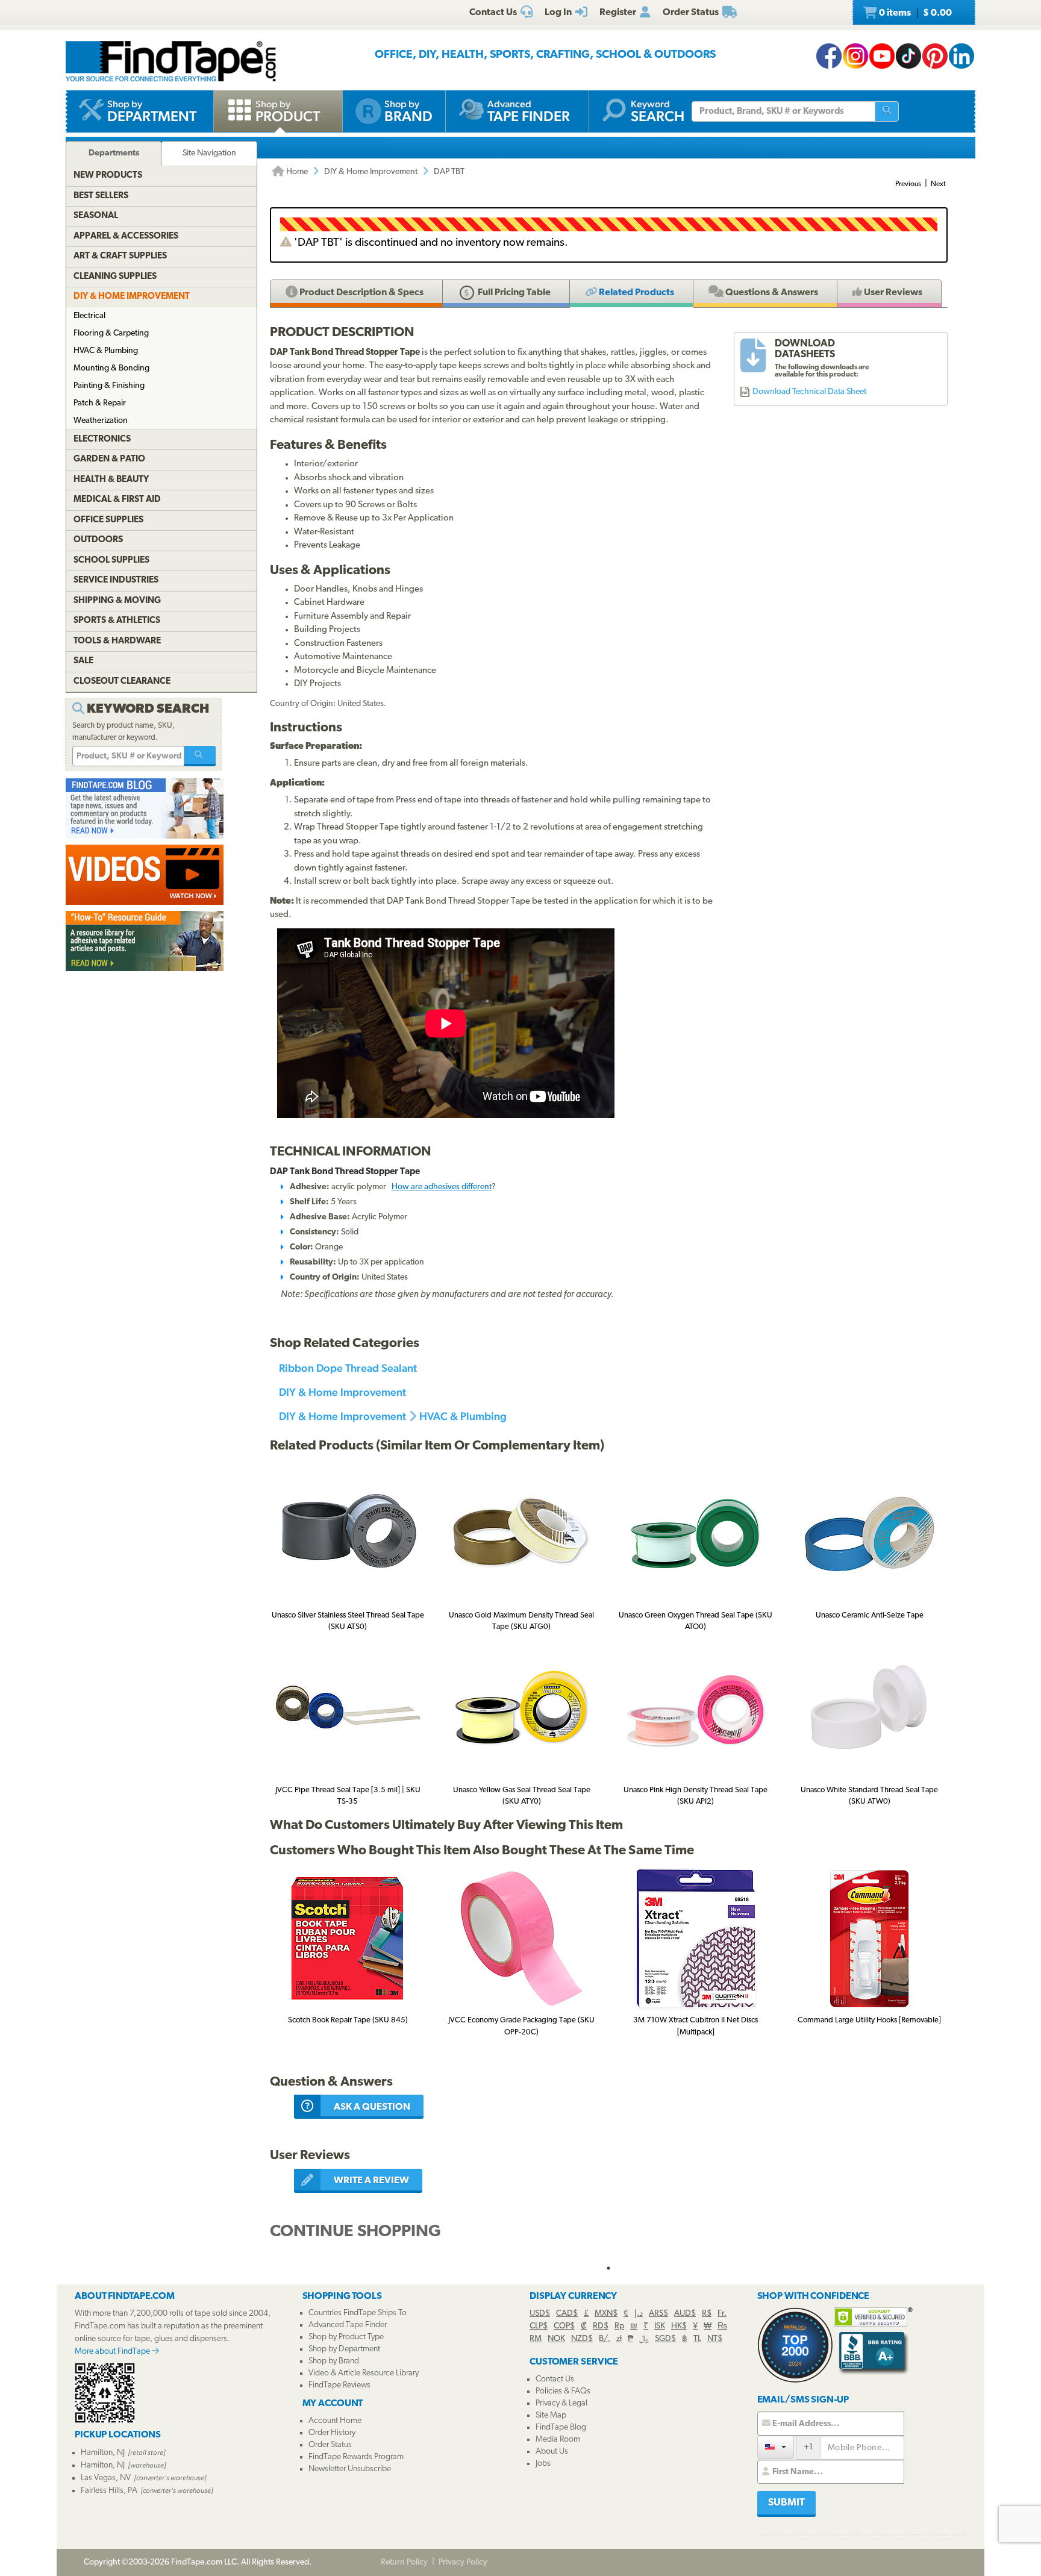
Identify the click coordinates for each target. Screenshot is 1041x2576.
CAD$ (567, 2314)
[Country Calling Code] (776, 2447)
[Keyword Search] (200, 756)
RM (536, 2339)
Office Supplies (108, 520)
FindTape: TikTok (908, 56)
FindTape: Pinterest (935, 56)
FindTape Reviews (339, 2385)
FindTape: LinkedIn (961, 56)
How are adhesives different (442, 1187)
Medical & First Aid (117, 500)
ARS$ (658, 2314)
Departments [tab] (114, 153)
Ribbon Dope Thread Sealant (348, 1368)
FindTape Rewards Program (356, 2457)
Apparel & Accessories (126, 236)
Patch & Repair (100, 403)
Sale (83, 661)
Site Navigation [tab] (209, 153)
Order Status (330, 2445)
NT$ (715, 2339)
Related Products (636, 293)
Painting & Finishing (109, 386)
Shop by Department (344, 2349)
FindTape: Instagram (855, 56)
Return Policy (404, 2562)
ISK (660, 2326)
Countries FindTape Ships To (358, 2313)
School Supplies (111, 561)
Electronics (102, 439)
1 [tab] (608, 2268)
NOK (556, 2339)
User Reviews (892, 293)
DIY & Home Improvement (371, 172)
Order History (332, 2433)
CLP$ (539, 2326)
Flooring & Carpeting (111, 333)
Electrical (89, 316)
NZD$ (582, 2339)
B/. (605, 2339)
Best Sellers (101, 196)
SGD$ (665, 2339)
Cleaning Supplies (115, 277)
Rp (619, 2326)
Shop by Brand (334, 2361)
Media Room (558, 2440)
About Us (552, 2452)
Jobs (543, 2464)
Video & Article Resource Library (364, 2373)
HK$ (679, 2326)
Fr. (722, 2314)
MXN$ (606, 2314)
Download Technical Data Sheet (809, 392)
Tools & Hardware (117, 641)
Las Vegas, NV (106, 2478)
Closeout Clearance (122, 682)
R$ (707, 2314)
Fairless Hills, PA (109, 2491)
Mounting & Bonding (111, 368)
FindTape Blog (561, 2428)
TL (697, 2339)
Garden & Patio (109, 459)
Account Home (335, 2421)
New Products (108, 176)
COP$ (564, 2326)
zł (619, 2339)
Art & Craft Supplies (120, 256)
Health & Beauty (111, 480)
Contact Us (555, 2379)
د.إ (639, 2314)
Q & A (771, 293)
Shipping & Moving (117, 601)
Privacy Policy (463, 2562)
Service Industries (116, 580)
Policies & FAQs (563, 2391)
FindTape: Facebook (829, 56)
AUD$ (685, 2314)
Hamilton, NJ (103, 2453)
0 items (914, 13)
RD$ (601, 2326)
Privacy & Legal (561, 2403)
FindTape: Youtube (882, 56)
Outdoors (98, 540)
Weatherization (101, 421)
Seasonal (96, 216)
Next (938, 184)
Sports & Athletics (117, 621)
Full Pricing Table (513, 293)
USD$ (540, 2314)
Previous (908, 184)
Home (296, 172)
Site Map (551, 2415)
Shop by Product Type (346, 2337)
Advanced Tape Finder (348, 2325)
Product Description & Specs (361, 293)
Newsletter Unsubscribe (350, 2469)
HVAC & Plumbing (463, 1416)
